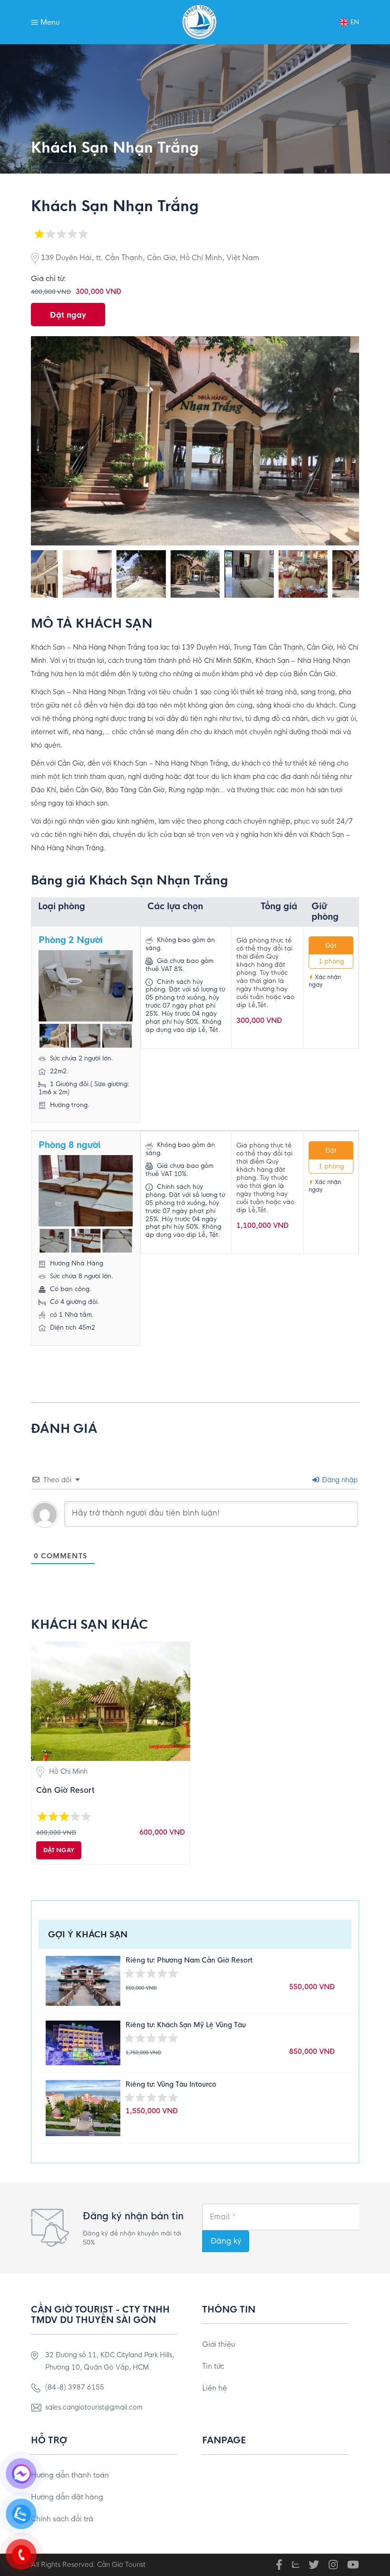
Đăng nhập (339, 1480)
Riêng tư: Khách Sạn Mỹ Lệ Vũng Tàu (186, 2025)
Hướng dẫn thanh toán (70, 2475)
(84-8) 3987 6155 (75, 2387)
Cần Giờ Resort (65, 1790)
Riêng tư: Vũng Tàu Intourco (171, 2084)
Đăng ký (226, 2241)
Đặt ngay (68, 315)
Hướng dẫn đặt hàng (67, 2497)
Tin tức (213, 2366)
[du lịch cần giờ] (200, 22)
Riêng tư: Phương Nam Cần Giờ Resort (189, 1960)
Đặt (331, 946)
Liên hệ (214, 2388)
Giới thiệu (219, 2344)
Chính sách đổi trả (62, 2519)
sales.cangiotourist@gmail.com (94, 2407)
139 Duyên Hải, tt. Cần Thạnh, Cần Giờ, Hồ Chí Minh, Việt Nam (149, 258)
